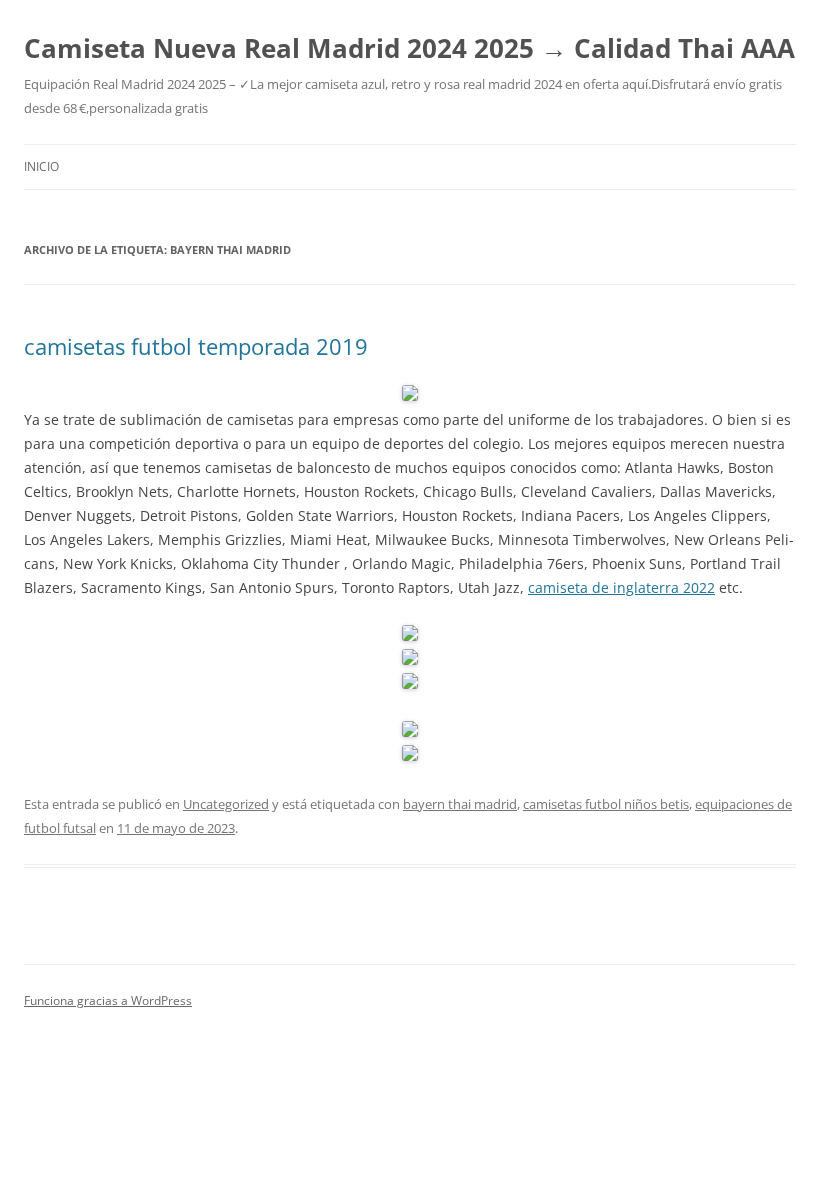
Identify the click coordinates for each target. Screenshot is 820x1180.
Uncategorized (226, 804)
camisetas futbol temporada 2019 (196, 346)
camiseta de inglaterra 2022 (621, 587)
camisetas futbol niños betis (606, 804)
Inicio (41, 166)
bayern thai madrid (460, 804)
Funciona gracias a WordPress (108, 1000)
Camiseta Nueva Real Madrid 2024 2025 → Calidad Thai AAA (409, 48)
